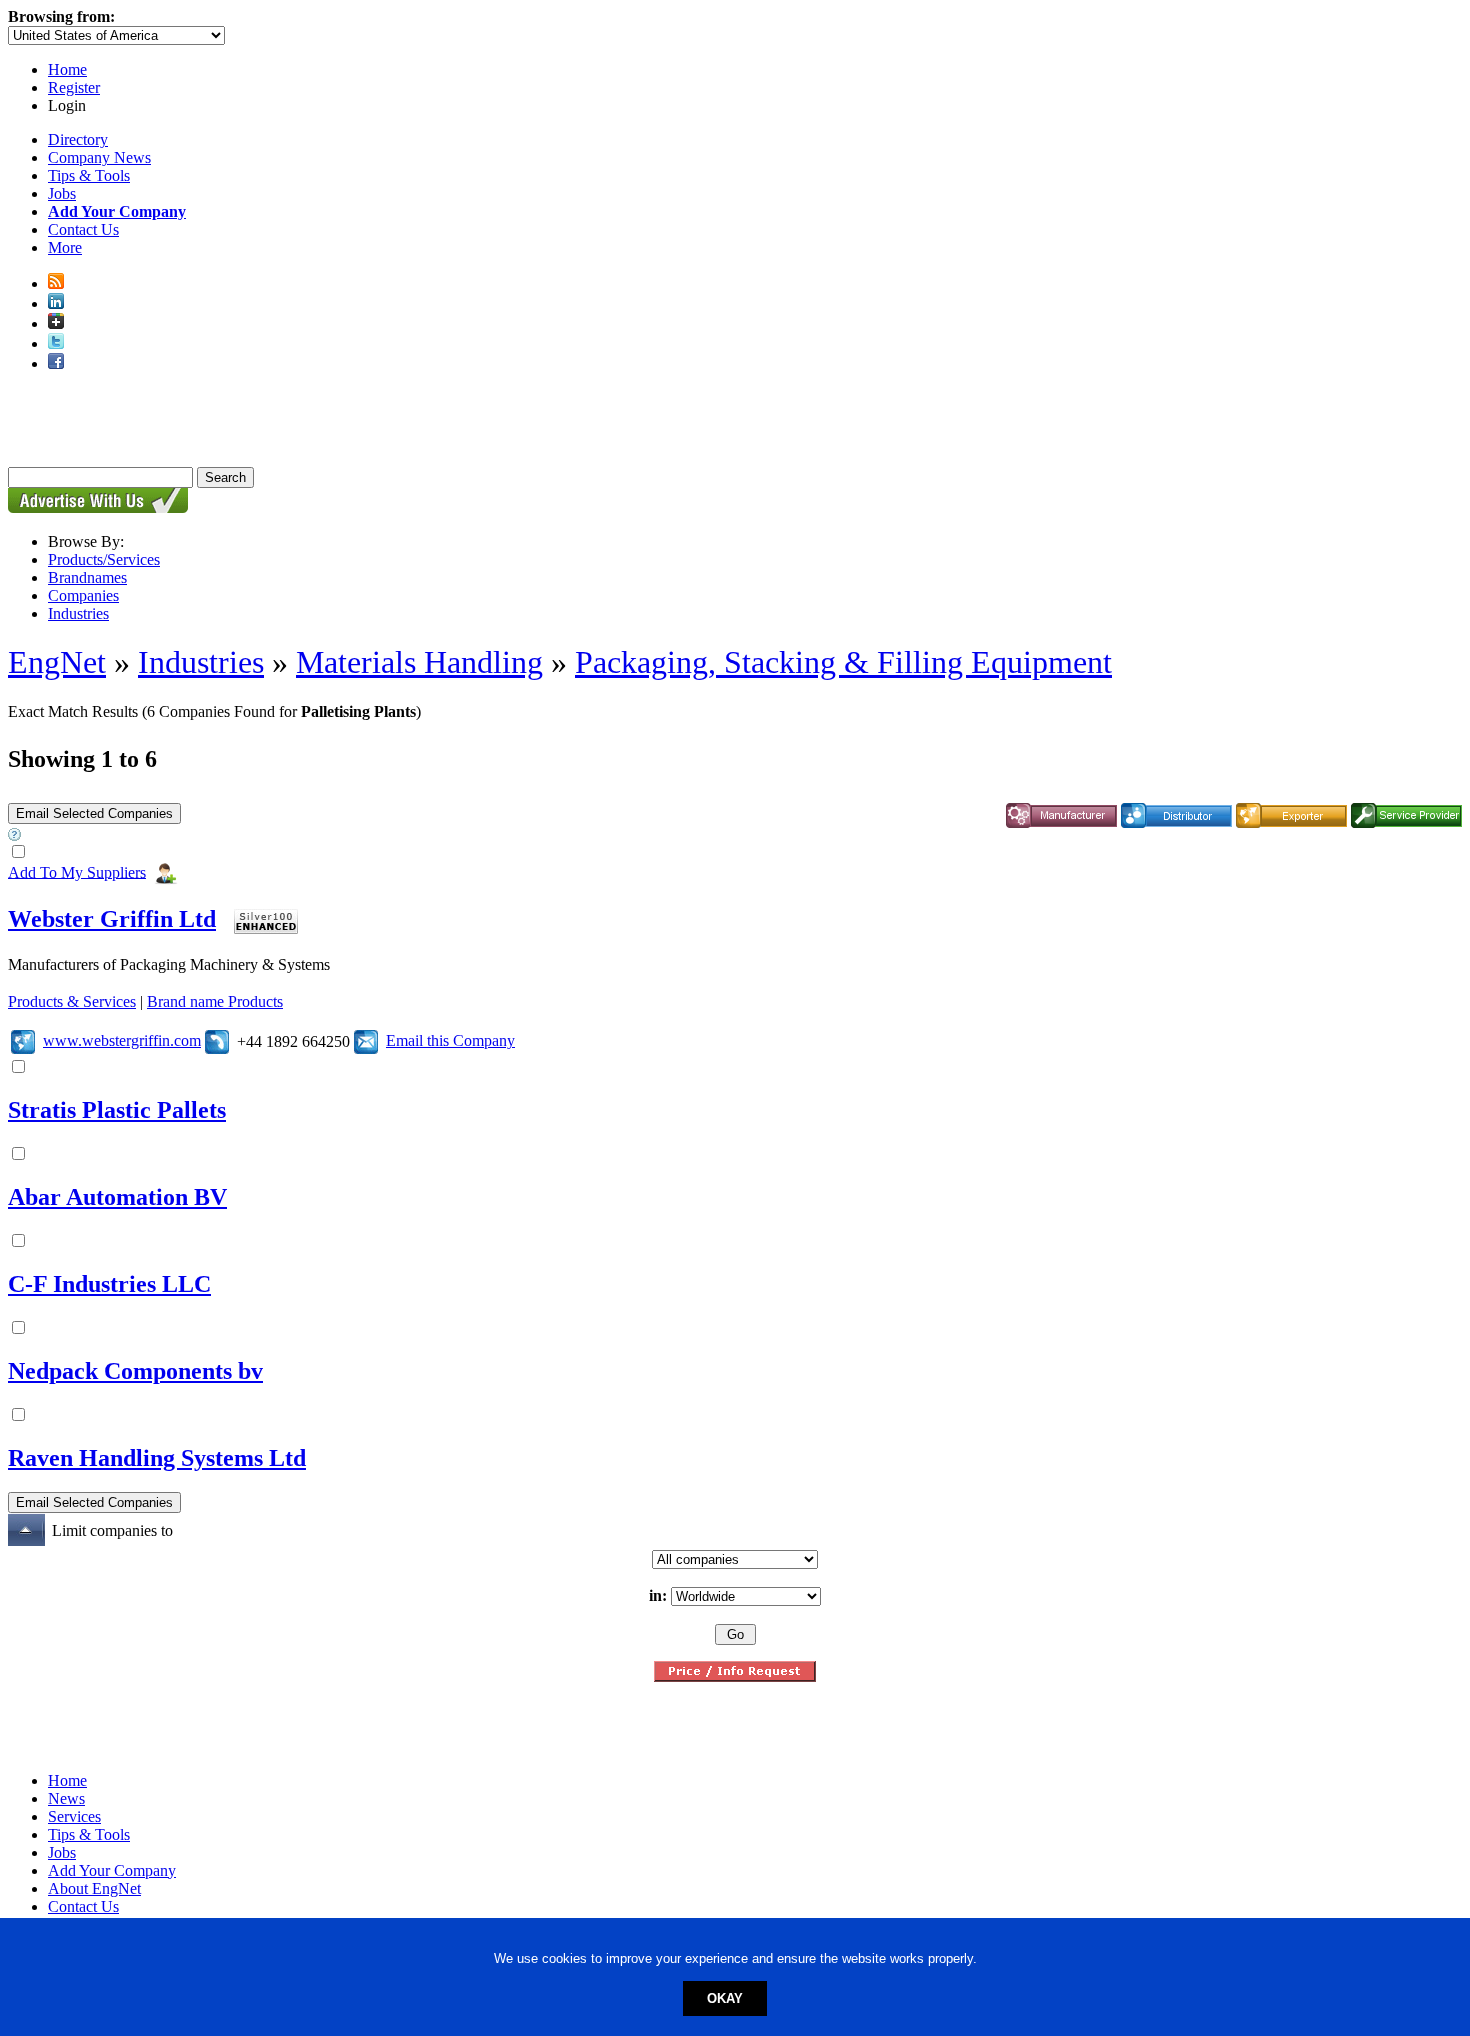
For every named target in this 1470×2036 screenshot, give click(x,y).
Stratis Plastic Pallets (117, 1110)
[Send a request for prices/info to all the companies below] (735, 1676)
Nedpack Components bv (135, 1371)
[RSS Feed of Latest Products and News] (56, 283)
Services (74, 1816)
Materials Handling (419, 662)
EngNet (57, 662)
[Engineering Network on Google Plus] (56, 323)
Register (74, 87)
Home (67, 69)
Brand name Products (215, 1001)
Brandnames (87, 577)
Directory (78, 139)
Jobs (62, 193)
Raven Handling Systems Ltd (157, 1458)
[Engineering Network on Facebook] (56, 363)
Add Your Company (112, 1870)
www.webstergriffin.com (122, 1040)
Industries (78, 613)
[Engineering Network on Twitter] (56, 343)
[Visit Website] (23, 1040)
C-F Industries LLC (109, 1284)
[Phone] (217, 1040)
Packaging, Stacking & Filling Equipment (843, 662)
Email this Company (450, 1040)
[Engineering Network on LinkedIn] (56, 303)
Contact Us (83, 229)
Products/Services (104, 559)
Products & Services (72, 1001)
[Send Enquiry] (366, 1040)
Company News (99, 157)
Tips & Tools (89, 175)
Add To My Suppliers (77, 871)
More (65, 247)
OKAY (725, 1998)
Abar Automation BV (117, 1197)
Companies (83, 595)
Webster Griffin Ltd (112, 919)
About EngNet (94, 1888)
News (66, 1798)
